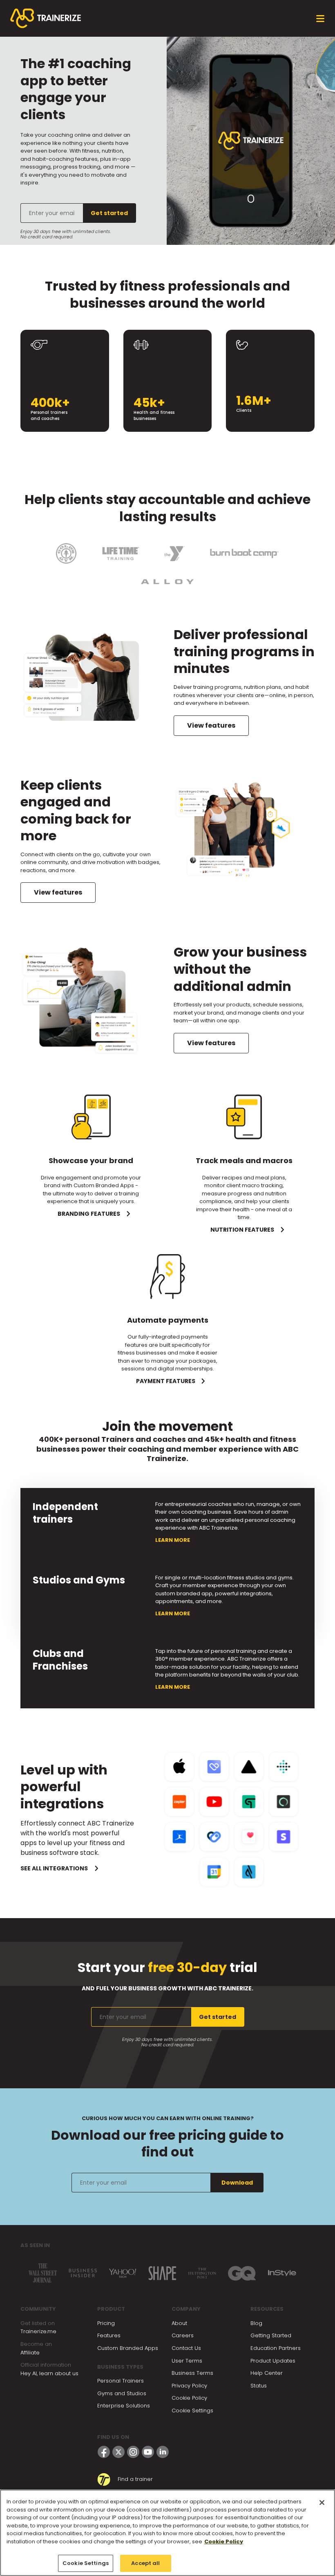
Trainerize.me (38, 2331)
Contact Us (186, 2348)
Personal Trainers (121, 2381)
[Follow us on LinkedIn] (163, 2452)
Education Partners (276, 2348)
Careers (183, 2335)
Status (259, 2386)
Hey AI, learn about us (49, 2373)
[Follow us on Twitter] (118, 2452)
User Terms (187, 2361)
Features (109, 2335)
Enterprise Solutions (124, 2406)
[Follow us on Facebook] (104, 2452)
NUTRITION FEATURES (242, 1230)
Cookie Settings (192, 2411)
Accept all (145, 2563)
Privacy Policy (189, 2386)
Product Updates (273, 2361)
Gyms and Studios (122, 2393)
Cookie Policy (189, 2398)
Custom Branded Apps (128, 2348)
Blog (256, 2323)
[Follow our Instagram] (133, 2452)
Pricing (106, 2323)
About (179, 2323)
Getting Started (271, 2335)
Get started (109, 213)
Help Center (267, 2373)
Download (237, 2183)
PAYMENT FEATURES (166, 1381)
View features (211, 725)
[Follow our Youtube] (148, 2452)
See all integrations (54, 1868)
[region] (167, 2533)
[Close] (322, 2503)
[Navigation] (320, 19)
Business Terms (192, 2373)
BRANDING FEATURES (89, 1214)
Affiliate (30, 2353)
